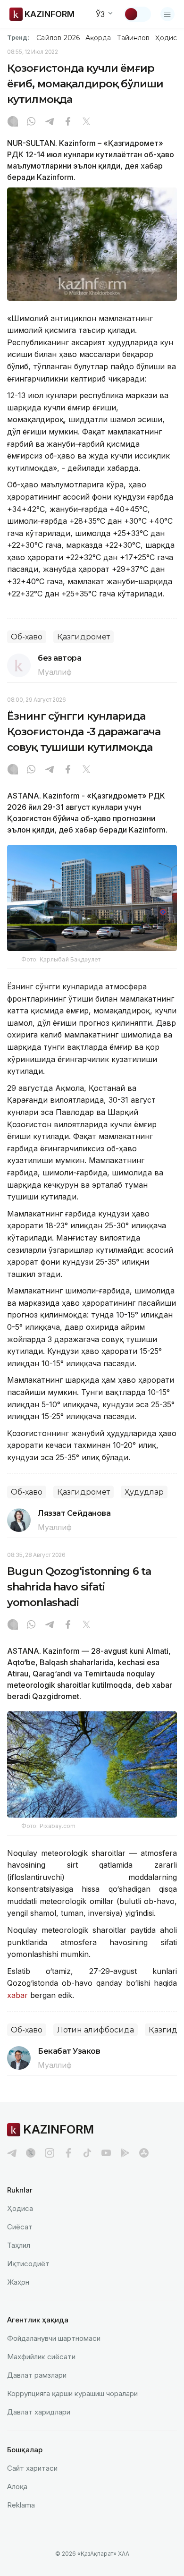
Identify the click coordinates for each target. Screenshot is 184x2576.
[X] (86, 122)
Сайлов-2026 (58, 38)
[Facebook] (68, 122)
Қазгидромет (84, 637)
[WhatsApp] (31, 122)
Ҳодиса (168, 38)
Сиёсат (20, 2227)
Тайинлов (134, 38)
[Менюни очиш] (167, 14)
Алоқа (17, 2487)
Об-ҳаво (27, 637)
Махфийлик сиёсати (41, 2357)
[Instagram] (13, 122)
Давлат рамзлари (37, 2375)
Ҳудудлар (144, 1492)
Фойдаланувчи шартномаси (54, 2338)
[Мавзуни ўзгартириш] (137, 14)
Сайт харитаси (32, 2468)
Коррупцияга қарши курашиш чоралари (72, 2393)
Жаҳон (18, 2282)
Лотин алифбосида (96, 2030)
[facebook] (68, 2153)
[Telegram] (50, 122)
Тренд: (18, 37)
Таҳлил (19, 2245)
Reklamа (21, 2505)
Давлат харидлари (39, 2412)
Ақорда (98, 38)
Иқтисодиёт (28, 2264)
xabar (19, 1995)
